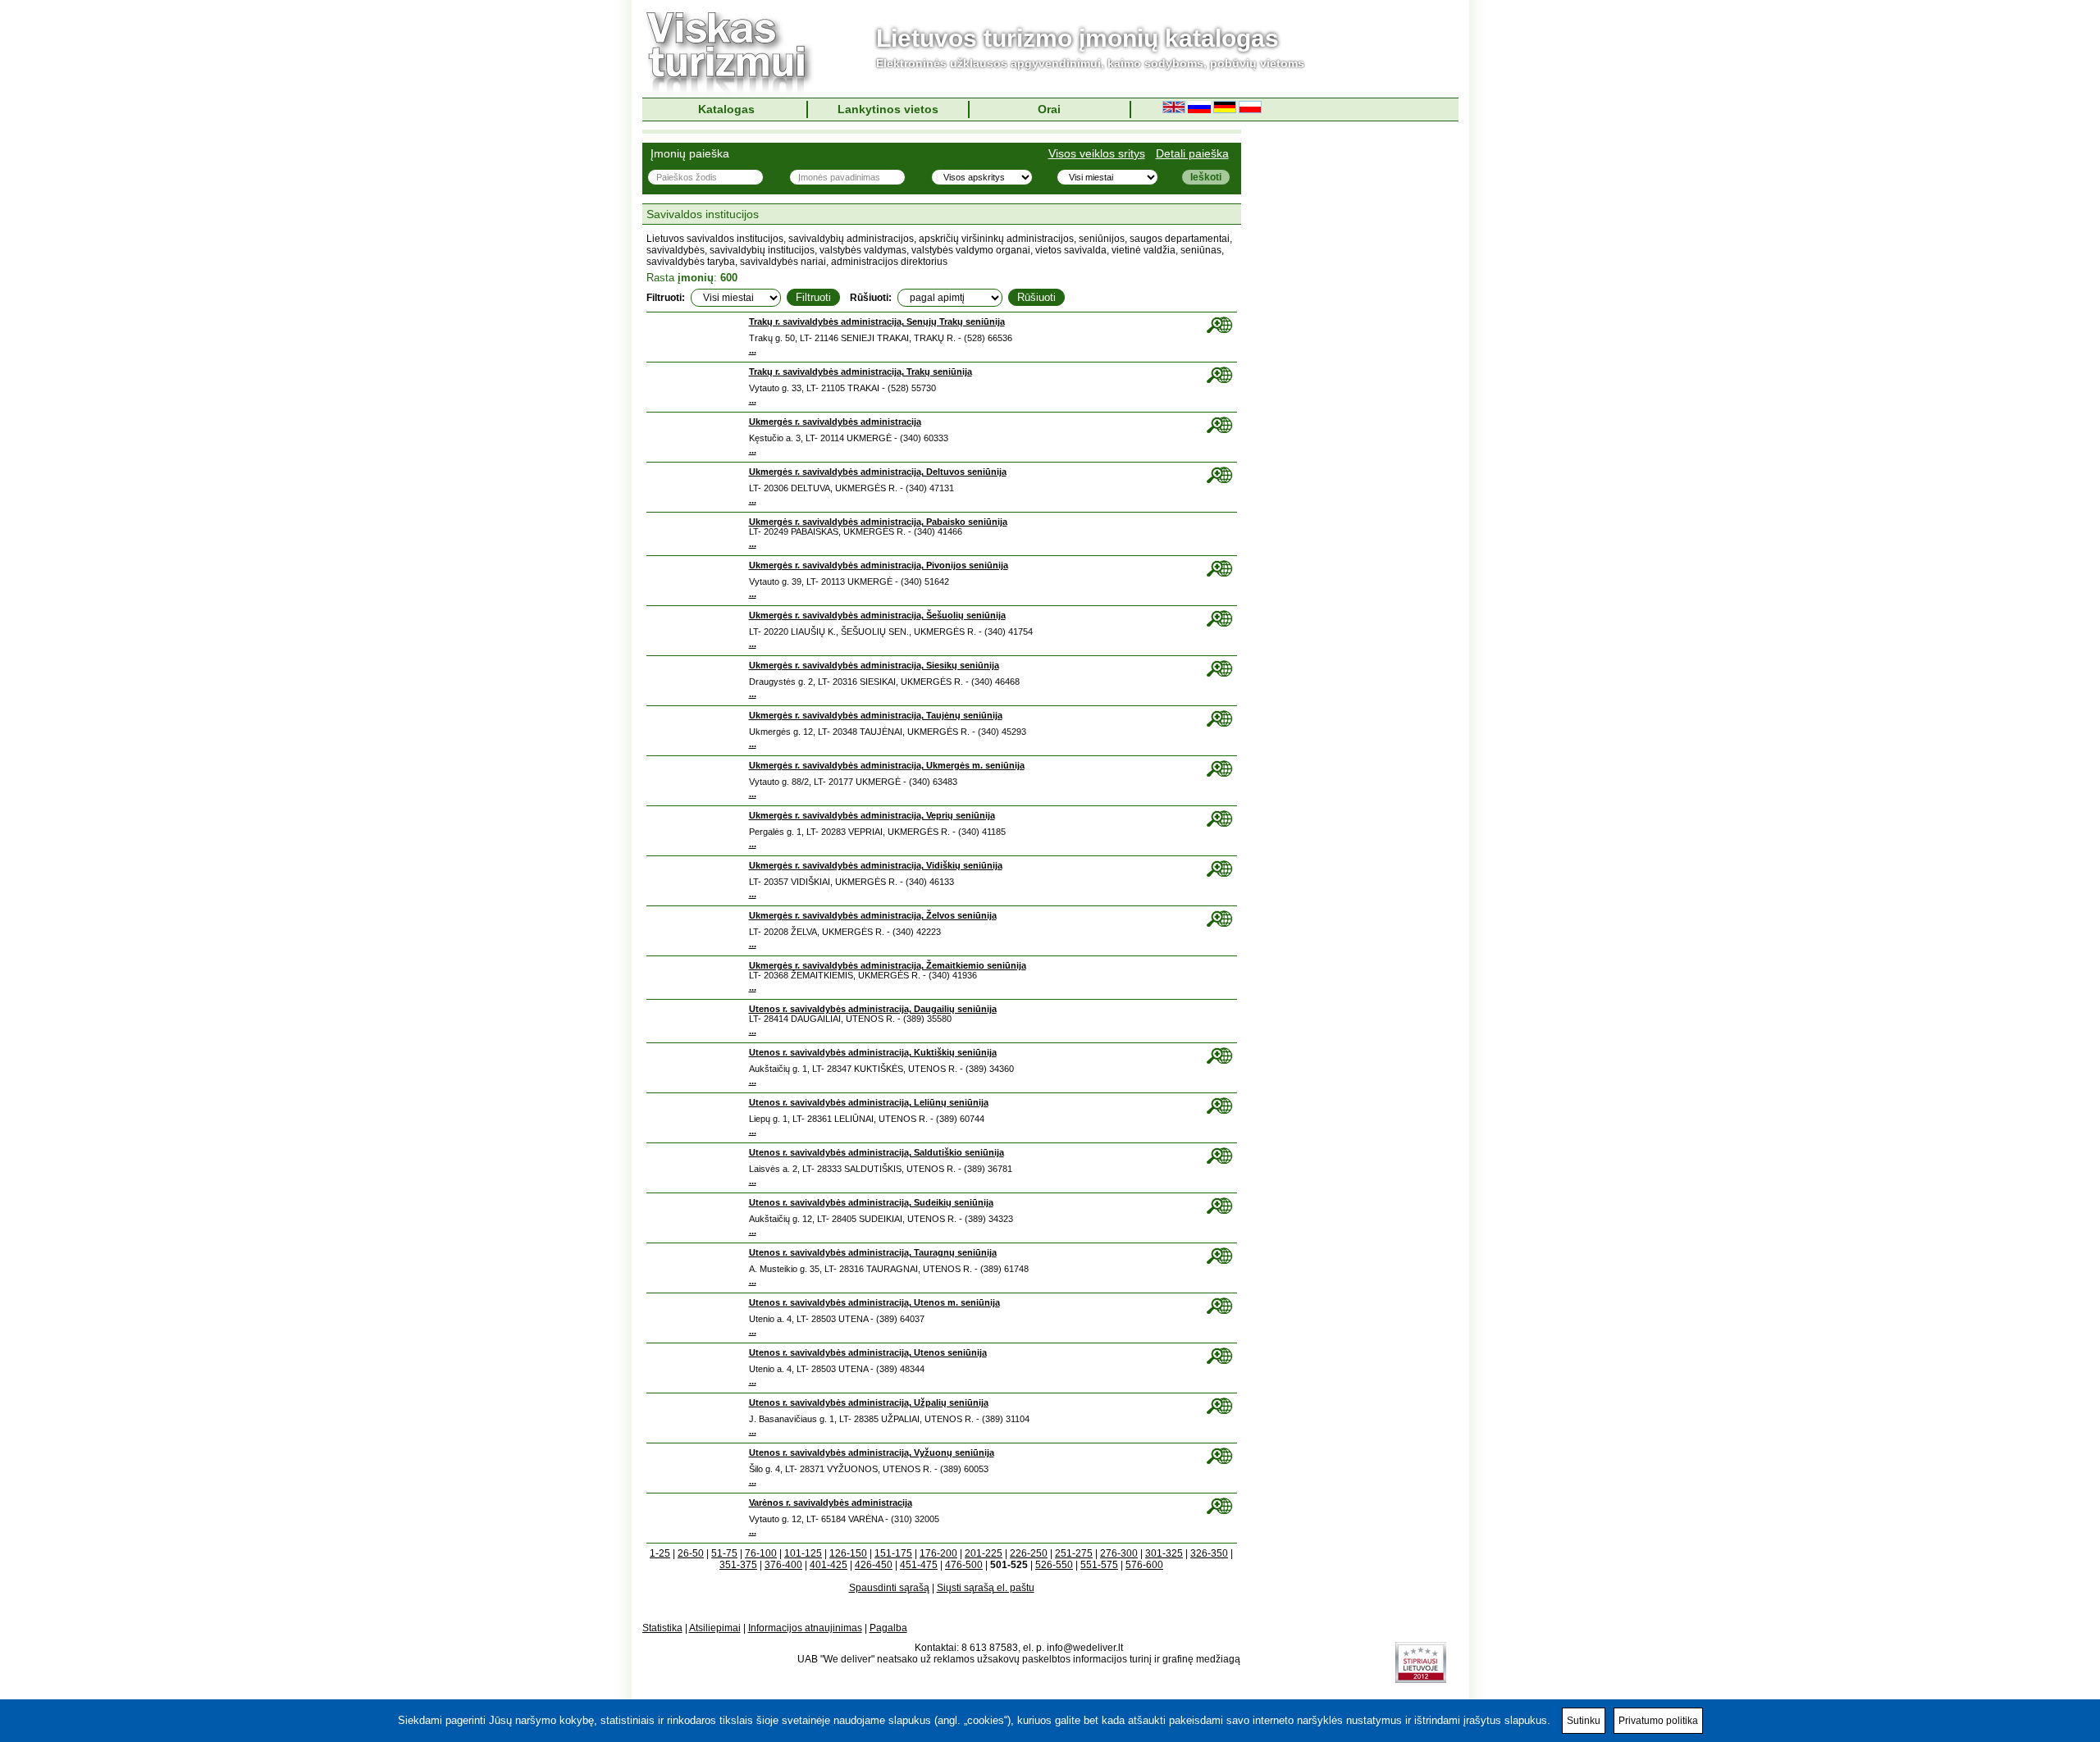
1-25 (660, 1553)
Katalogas (726, 109)
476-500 (964, 1565)
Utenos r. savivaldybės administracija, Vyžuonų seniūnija (872, 1452)
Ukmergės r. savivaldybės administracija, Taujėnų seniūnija (876, 715)
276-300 (1119, 1553)
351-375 (738, 1565)
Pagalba (888, 1628)
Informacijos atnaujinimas (805, 1628)
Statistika (662, 1628)
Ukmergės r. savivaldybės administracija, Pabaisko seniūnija (878, 522)
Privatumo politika (1658, 1721)
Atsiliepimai (715, 1628)
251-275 (1074, 1553)
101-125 (803, 1553)
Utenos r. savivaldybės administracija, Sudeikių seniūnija (871, 1202)
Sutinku (1584, 1721)
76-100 (761, 1553)
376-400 (783, 1565)
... (753, 350)
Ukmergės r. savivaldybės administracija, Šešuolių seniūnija (877, 615)
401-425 (829, 1565)
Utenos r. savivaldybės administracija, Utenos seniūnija (868, 1352)
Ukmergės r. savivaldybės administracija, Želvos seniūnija (873, 915)
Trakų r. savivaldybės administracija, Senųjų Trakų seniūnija (877, 321)
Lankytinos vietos (888, 109)
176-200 (938, 1553)
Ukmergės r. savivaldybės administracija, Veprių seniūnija (872, 815)
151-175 (893, 1553)
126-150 (848, 1553)
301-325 (1164, 1553)
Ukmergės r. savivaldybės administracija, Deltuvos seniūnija (878, 472)
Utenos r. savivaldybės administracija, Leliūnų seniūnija (869, 1102)
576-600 (1144, 1565)
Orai (1049, 109)
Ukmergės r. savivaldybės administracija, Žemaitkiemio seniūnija (888, 965)
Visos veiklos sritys (1097, 153)
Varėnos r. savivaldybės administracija (831, 1503)
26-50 (691, 1553)
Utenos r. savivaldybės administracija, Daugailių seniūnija (873, 1009)
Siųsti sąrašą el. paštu (986, 1588)
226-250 (1029, 1553)
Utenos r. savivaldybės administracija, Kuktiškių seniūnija (873, 1052)
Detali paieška (1192, 153)
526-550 (1054, 1565)
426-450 (874, 1565)
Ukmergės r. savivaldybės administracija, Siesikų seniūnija (874, 665)
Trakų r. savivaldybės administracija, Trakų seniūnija (861, 372)
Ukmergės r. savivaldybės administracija (835, 422)
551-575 (1099, 1565)
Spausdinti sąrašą (889, 1588)
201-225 (984, 1553)
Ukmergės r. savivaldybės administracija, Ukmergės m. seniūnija (887, 765)
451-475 (919, 1565)
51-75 (724, 1553)
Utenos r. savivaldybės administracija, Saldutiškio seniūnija (877, 1152)
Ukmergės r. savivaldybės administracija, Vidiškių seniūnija (876, 865)
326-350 (1209, 1553)
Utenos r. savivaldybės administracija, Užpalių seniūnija (869, 1402)
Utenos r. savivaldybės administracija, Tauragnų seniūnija (873, 1252)
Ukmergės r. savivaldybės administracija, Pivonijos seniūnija (879, 565)
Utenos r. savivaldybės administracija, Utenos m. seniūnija (874, 1302)
